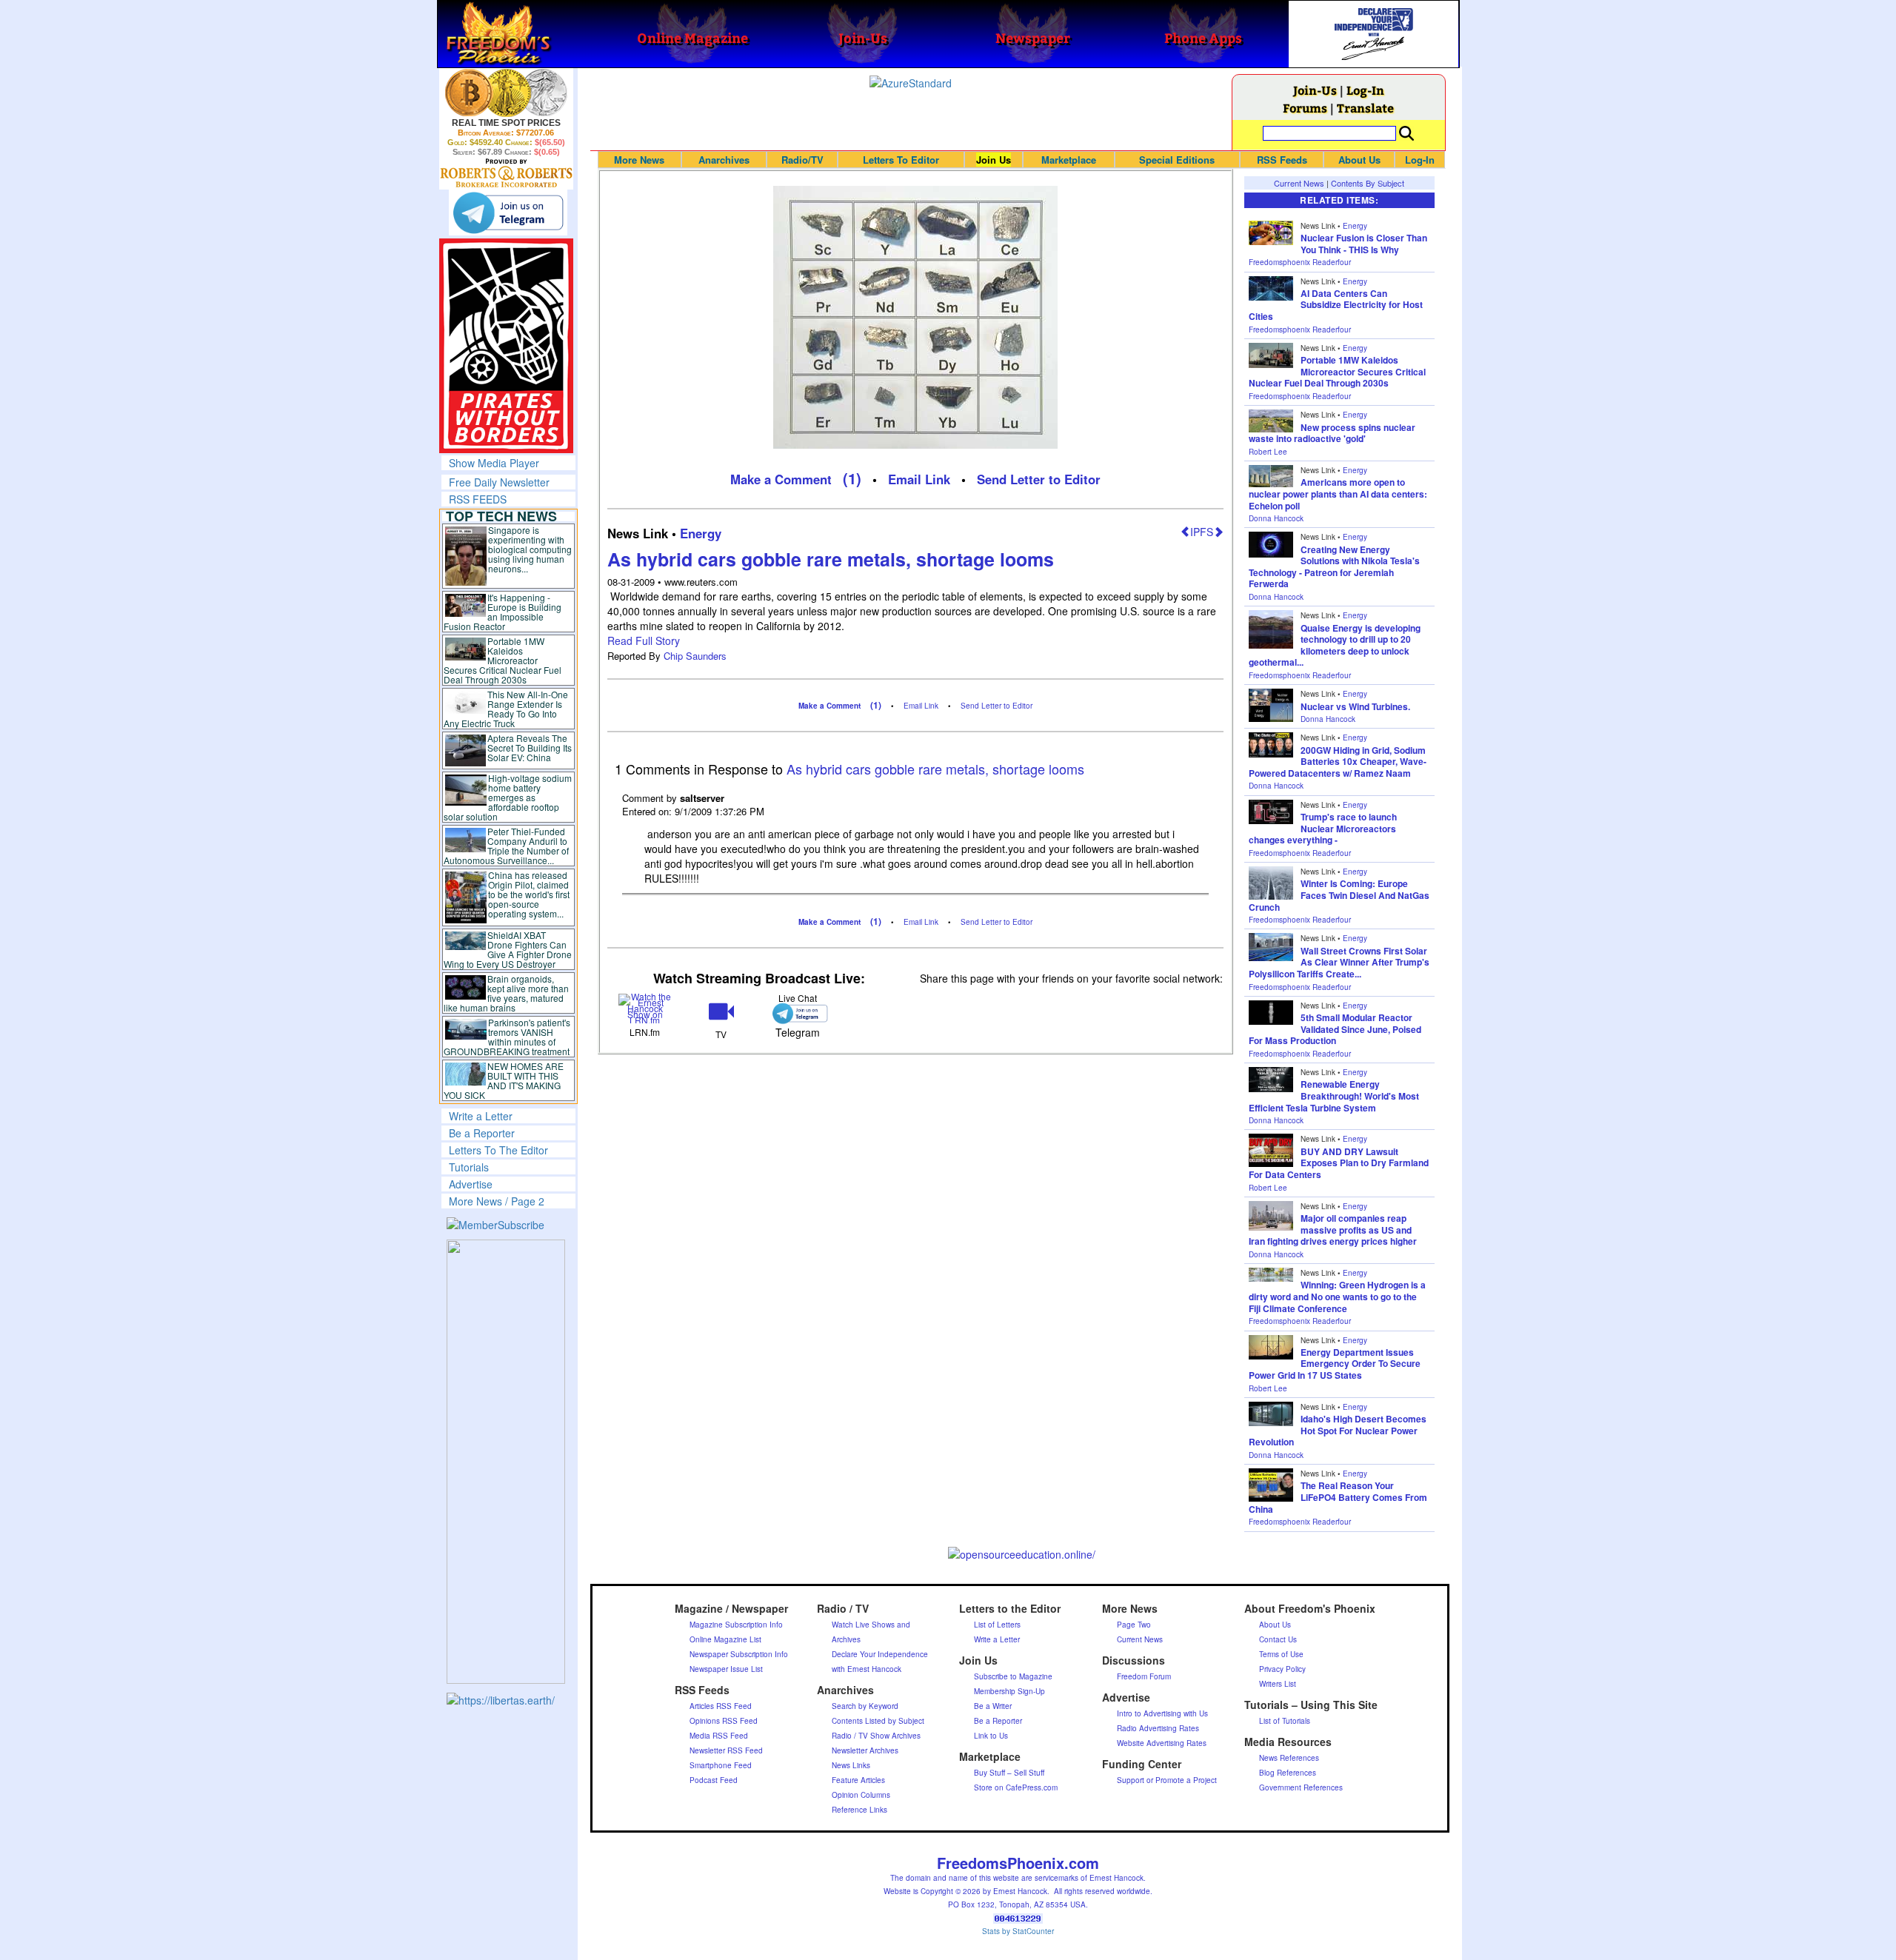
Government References (1301, 1787)
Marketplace (1069, 160)
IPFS (1202, 532)
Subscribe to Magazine (1013, 1676)
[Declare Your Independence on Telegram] (508, 213)
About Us (1359, 160)
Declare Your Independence (880, 1654)
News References (1289, 1758)
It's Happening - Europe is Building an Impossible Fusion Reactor (503, 612)
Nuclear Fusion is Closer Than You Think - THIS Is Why (1364, 244)
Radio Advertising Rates (1158, 1728)
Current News (1299, 183)
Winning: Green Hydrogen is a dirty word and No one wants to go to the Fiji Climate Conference (1337, 1296)
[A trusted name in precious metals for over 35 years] (506, 173)
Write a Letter (481, 1116)
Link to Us (991, 1736)
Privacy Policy (1282, 1669)
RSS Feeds (1282, 160)
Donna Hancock (1276, 518)
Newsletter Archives (865, 1750)
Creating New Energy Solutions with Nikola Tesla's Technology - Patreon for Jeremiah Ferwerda (1334, 567)
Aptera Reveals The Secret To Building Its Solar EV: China (530, 747)
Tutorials (469, 1167)
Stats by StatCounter (1018, 1931)
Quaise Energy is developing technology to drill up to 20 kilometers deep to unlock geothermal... (1335, 645)
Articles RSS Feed (721, 1706)
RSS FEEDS (478, 499)
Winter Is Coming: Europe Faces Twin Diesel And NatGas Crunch (1339, 895)
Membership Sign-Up (1009, 1691)
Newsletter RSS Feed (726, 1750)
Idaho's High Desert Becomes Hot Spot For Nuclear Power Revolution (1338, 1430)
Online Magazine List (725, 1639)
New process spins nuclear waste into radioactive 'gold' (1332, 433)
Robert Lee (1268, 452)
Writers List (1278, 1684)
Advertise (471, 1184)
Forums (1305, 108)
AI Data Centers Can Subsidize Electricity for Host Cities (1336, 305)
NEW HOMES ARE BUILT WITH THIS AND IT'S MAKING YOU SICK (504, 1080)
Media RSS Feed (719, 1736)
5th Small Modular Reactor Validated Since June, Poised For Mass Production (1335, 1029)
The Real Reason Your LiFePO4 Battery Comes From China (1338, 1497)
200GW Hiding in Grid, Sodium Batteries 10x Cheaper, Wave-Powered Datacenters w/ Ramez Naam (1338, 762)
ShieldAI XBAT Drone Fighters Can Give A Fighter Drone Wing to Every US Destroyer (508, 949)
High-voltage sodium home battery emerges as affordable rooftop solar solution (508, 797)
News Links (851, 1765)
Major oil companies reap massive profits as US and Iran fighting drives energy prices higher (1333, 1230)
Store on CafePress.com (1016, 1787)
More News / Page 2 (497, 1201)
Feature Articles (858, 1780)
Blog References (1288, 1773)
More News (639, 160)
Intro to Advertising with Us (1162, 1713)
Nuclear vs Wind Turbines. (1355, 706)
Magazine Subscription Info (736, 1625)
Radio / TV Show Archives (876, 1736)
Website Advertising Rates (1162, 1743)
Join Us (994, 160)
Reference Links (859, 1810)
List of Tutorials (1285, 1721)
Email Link (919, 479)
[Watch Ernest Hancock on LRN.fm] (645, 1007)
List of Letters (997, 1625)
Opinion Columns (861, 1795)
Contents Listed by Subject (878, 1721)
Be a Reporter (482, 1133)
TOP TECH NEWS (501, 516)
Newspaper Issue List (726, 1669)
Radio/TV (802, 160)
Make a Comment (781, 479)
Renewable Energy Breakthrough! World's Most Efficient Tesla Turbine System (1334, 1096)
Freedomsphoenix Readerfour (1300, 262)
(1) (852, 478)
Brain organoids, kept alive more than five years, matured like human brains (507, 993)
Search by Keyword (865, 1706)
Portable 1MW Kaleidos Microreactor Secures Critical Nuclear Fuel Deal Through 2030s (503, 660)
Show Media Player (494, 463)
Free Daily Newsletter (499, 482)
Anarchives (724, 160)
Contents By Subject (1368, 183)
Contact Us (1278, 1639)
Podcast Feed (714, 1780)
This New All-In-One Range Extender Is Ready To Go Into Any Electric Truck (506, 709)
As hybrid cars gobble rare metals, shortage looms (831, 559)
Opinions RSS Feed (724, 1721)
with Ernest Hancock (867, 1669)
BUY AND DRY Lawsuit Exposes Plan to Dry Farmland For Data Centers (1339, 1163)
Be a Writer (993, 1706)
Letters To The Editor (498, 1150)
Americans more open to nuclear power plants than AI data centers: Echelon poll (1338, 494)
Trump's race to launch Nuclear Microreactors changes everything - (1323, 828)
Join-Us (1315, 90)
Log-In (1365, 90)
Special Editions (1177, 160)
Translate (1365, 108)
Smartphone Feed (721, 1765)
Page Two (1134, 1625)
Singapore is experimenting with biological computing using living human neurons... (530, 549)
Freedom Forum (1144, 1676)
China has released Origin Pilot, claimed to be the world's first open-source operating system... (529, 894)
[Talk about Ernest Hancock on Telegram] (797, 1013)
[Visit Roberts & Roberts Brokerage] (506, 93)
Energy (701, 533)
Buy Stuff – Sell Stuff (1009, 1773)
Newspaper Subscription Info (739, 1654)
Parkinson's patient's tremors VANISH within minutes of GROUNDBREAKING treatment (507, 1037)
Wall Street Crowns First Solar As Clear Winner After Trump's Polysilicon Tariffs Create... (1339, 962)
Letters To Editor (901, 160)
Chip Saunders (695, 656)
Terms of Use (1281, 1654)
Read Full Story (644, 640)
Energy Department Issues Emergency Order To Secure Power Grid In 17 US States (1335, 1364)
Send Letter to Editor (1039, 479)
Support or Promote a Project (1167, 1780)
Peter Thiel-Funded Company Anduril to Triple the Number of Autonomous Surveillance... (507, 846)
